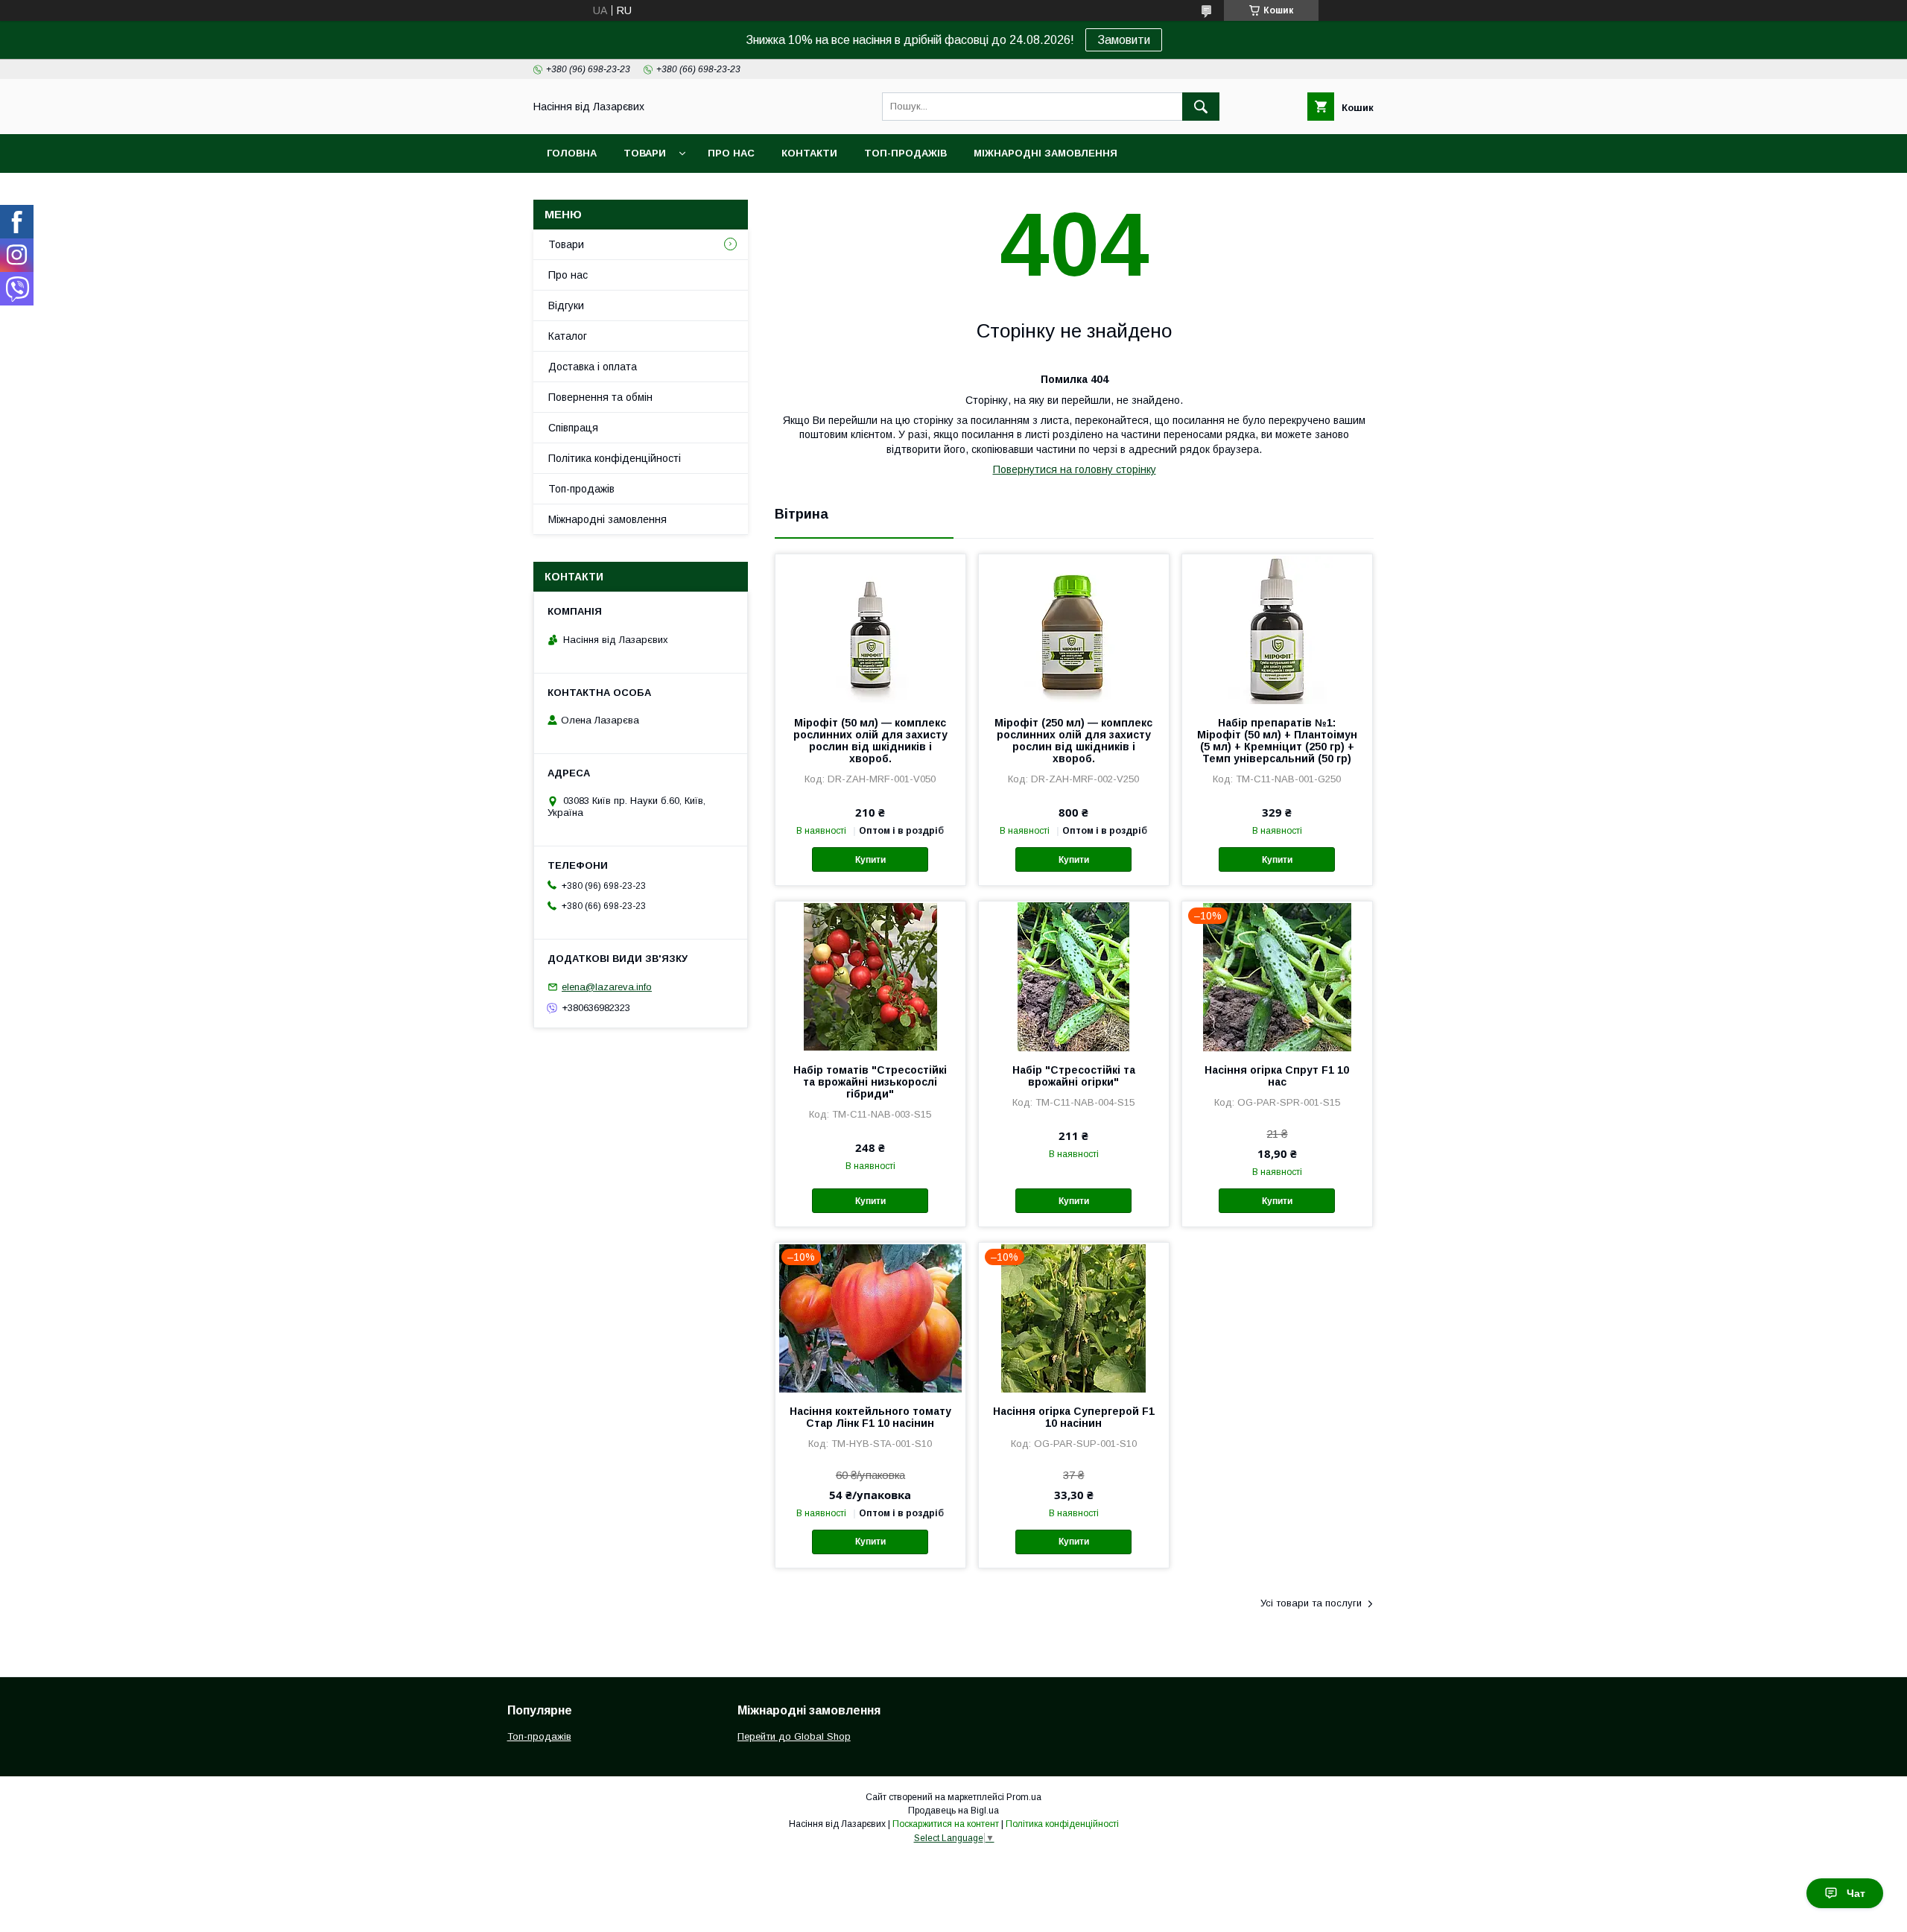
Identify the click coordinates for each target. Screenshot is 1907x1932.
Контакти (809, 153)
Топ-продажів (905, 153)
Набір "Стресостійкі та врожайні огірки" (1074, 1076)
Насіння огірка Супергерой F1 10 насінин (1074, 1417)
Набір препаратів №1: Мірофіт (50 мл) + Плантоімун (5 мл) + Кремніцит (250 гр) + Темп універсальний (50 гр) (1277, 741)
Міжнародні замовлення (1045, 153)
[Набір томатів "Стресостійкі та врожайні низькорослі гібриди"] (870, 976)
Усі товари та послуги (1311, 1603)
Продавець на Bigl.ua (953, 1811)
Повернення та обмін (600, 397)
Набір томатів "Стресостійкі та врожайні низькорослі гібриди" (870, 1082)
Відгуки (566, 305)
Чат (1856, 1893)
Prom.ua (1024, 1797)
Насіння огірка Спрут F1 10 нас (1277, 1076)
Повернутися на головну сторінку (1075, 469)
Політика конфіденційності (615, 458)
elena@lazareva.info (607, 987)
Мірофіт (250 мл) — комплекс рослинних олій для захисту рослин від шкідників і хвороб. (1073, 741)
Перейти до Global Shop (794, 1736)
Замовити (1124, 40)
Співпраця (573, 428)
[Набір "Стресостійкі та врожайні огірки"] (1074, 976)
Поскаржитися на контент (946, 1824)
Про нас (731, 153)
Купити (870, 860)
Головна (572, 153)
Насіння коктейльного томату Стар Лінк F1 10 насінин (870, 1417)
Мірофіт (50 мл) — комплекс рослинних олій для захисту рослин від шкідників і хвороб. (870, 741)
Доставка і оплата (593, 367)
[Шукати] (1201, 107)
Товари (645, 153)
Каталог (568, 336)
